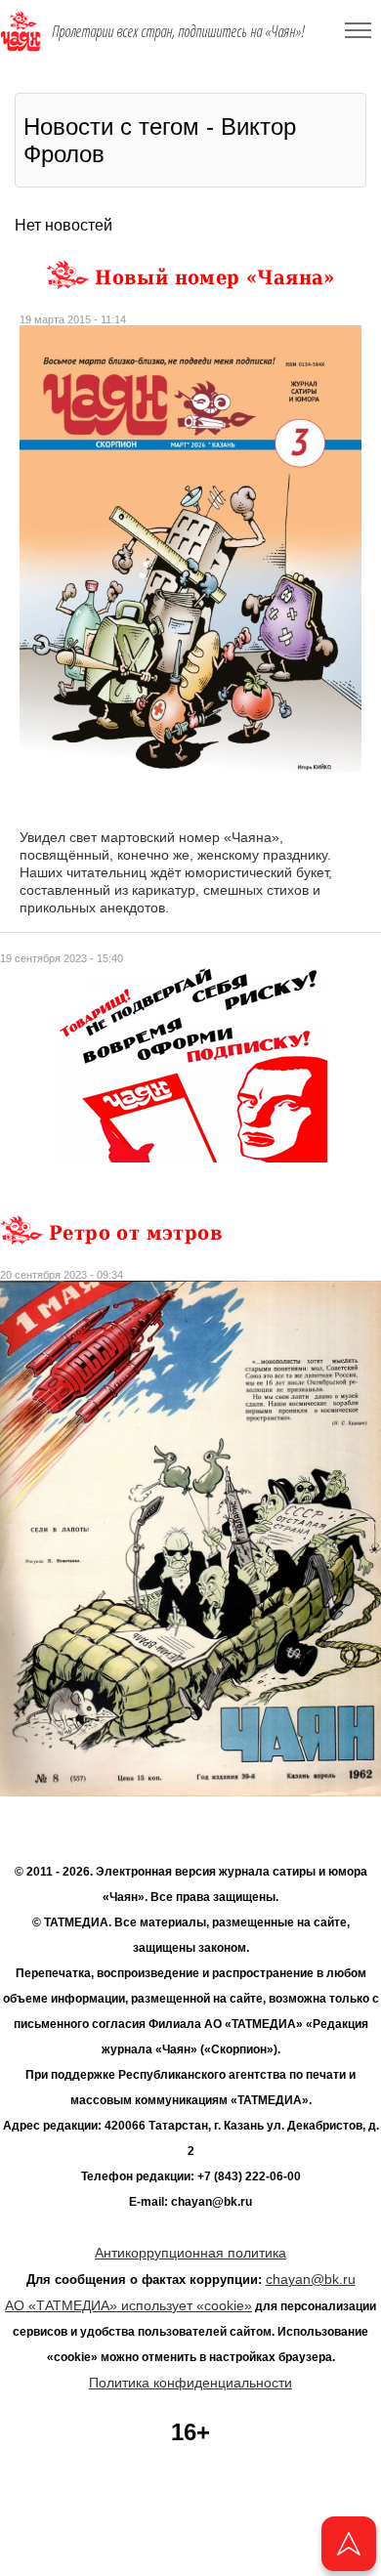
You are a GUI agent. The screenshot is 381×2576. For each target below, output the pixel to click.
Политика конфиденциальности (190, 2383)
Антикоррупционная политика (190, 2253)
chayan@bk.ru (311, 2279)
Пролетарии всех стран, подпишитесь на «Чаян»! (178, 31)
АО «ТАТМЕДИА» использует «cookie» (128, 2305)
